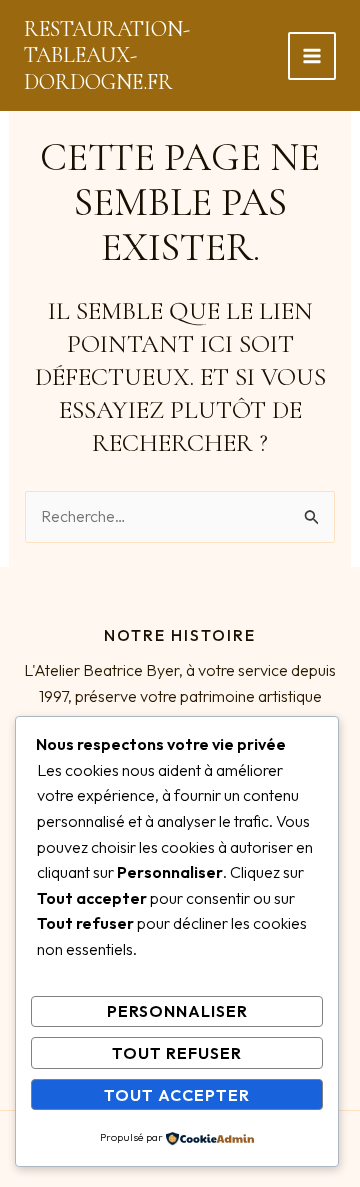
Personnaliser (177, 1011)
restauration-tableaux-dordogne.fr (107, 55)
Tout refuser (177, 1053)
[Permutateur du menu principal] (312, 56)
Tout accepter (177, 1095)
